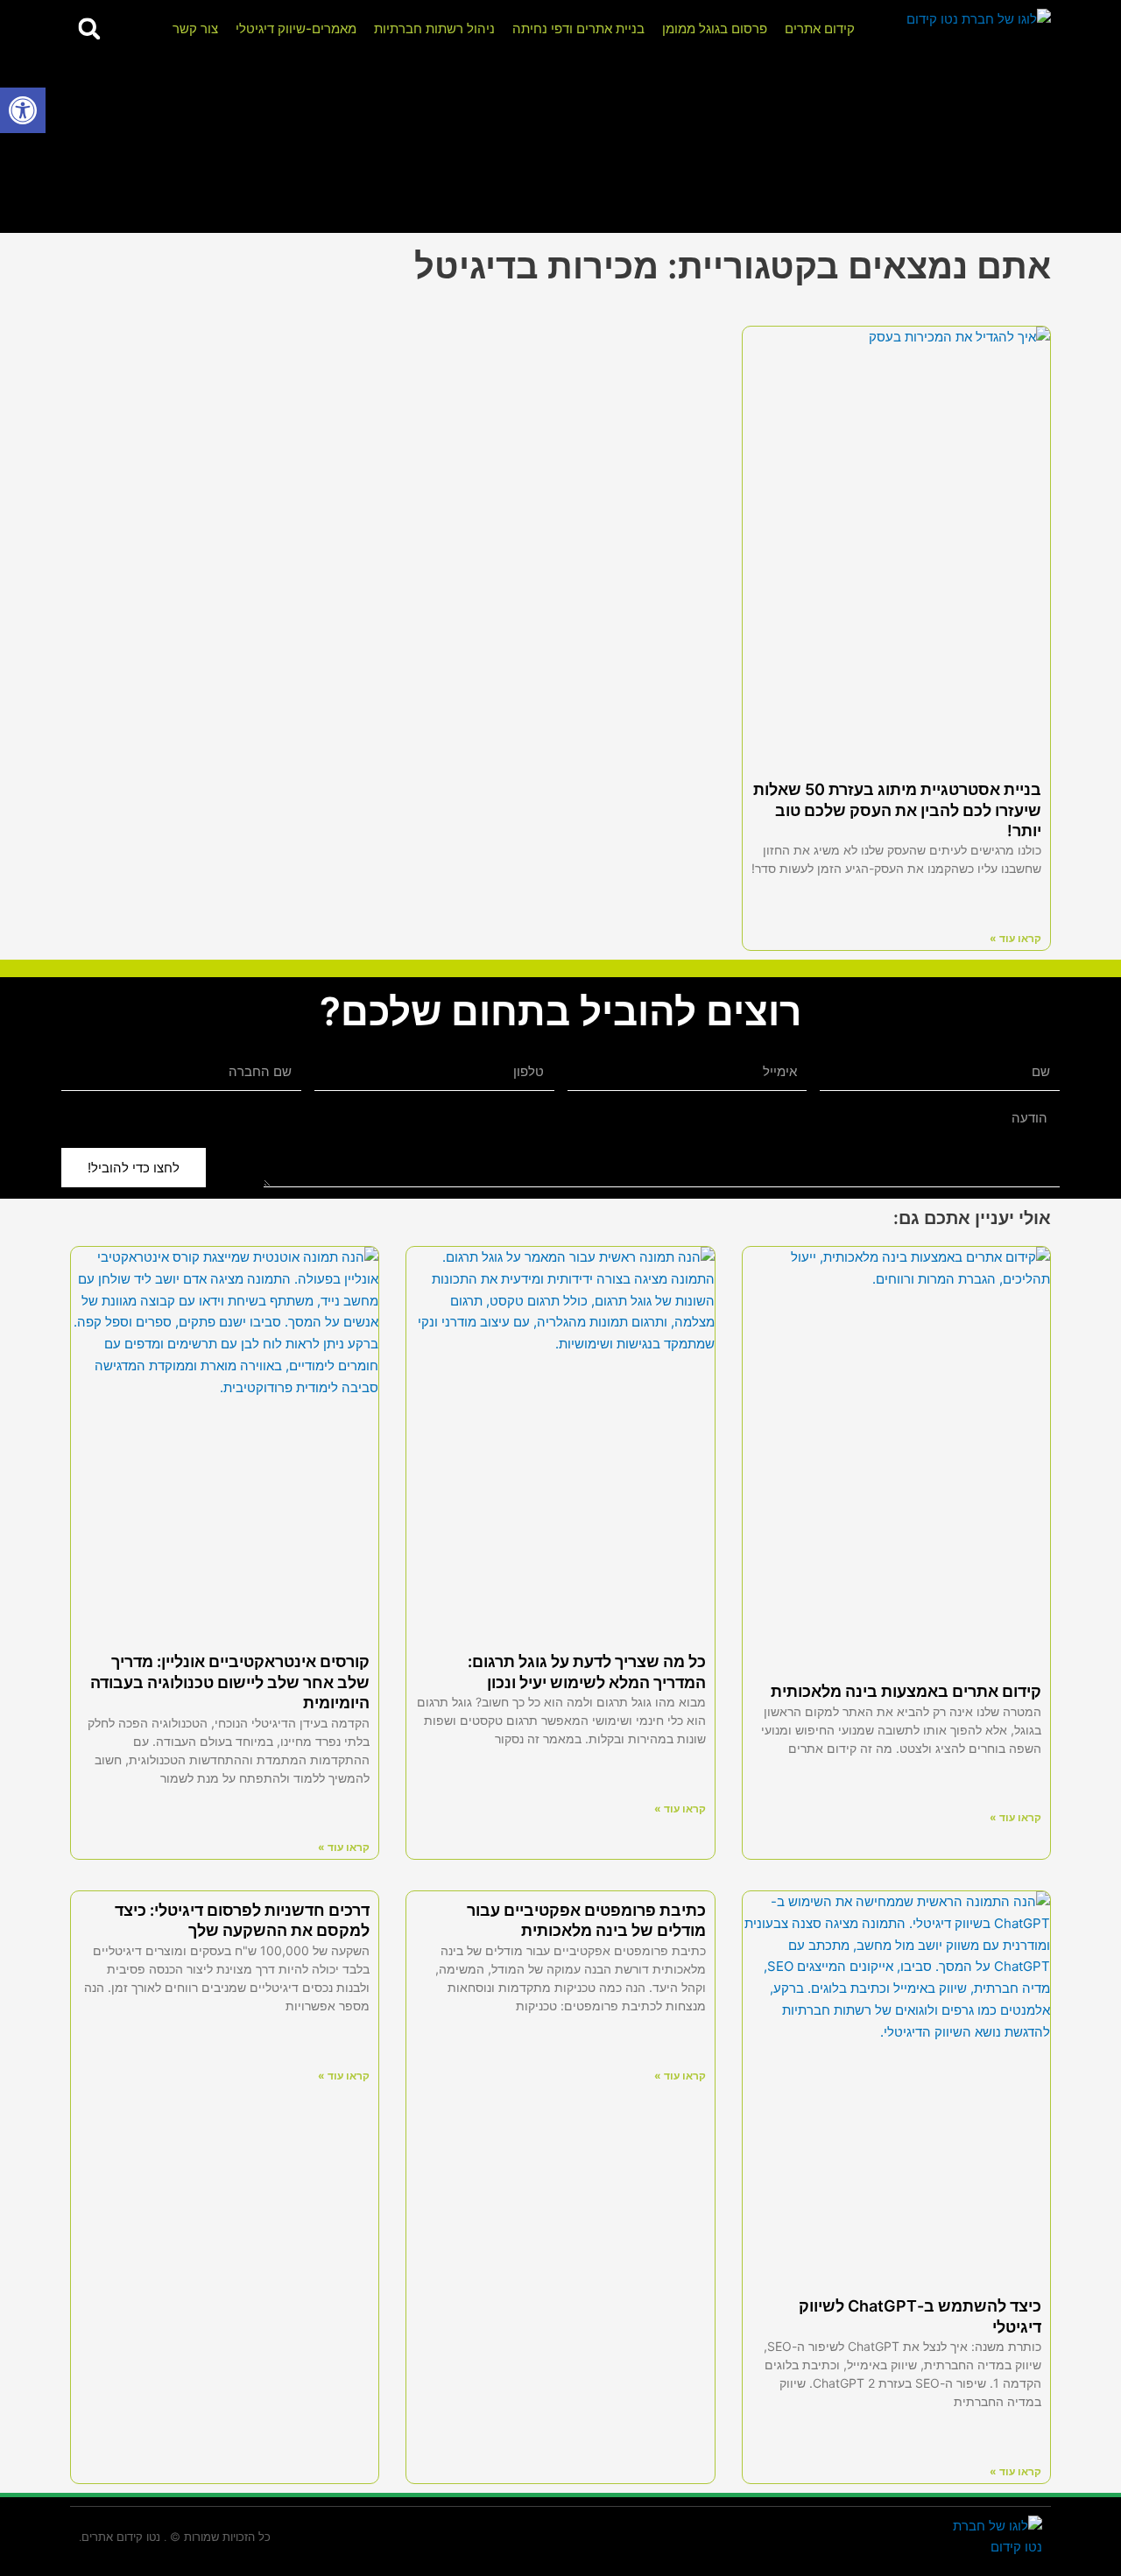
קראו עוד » (1015, 938)
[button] (23, 110)
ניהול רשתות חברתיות (434, 28)
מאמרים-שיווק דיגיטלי (296, 28)
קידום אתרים (820, 28)
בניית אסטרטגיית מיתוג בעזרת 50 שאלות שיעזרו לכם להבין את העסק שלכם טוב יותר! (897, 810)
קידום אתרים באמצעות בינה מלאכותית (906, 1691)
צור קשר (195, 28)
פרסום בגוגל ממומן (715, 28)
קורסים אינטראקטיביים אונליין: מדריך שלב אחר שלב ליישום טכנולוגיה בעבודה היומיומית (230, 1682)
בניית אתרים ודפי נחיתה (578, 28)
